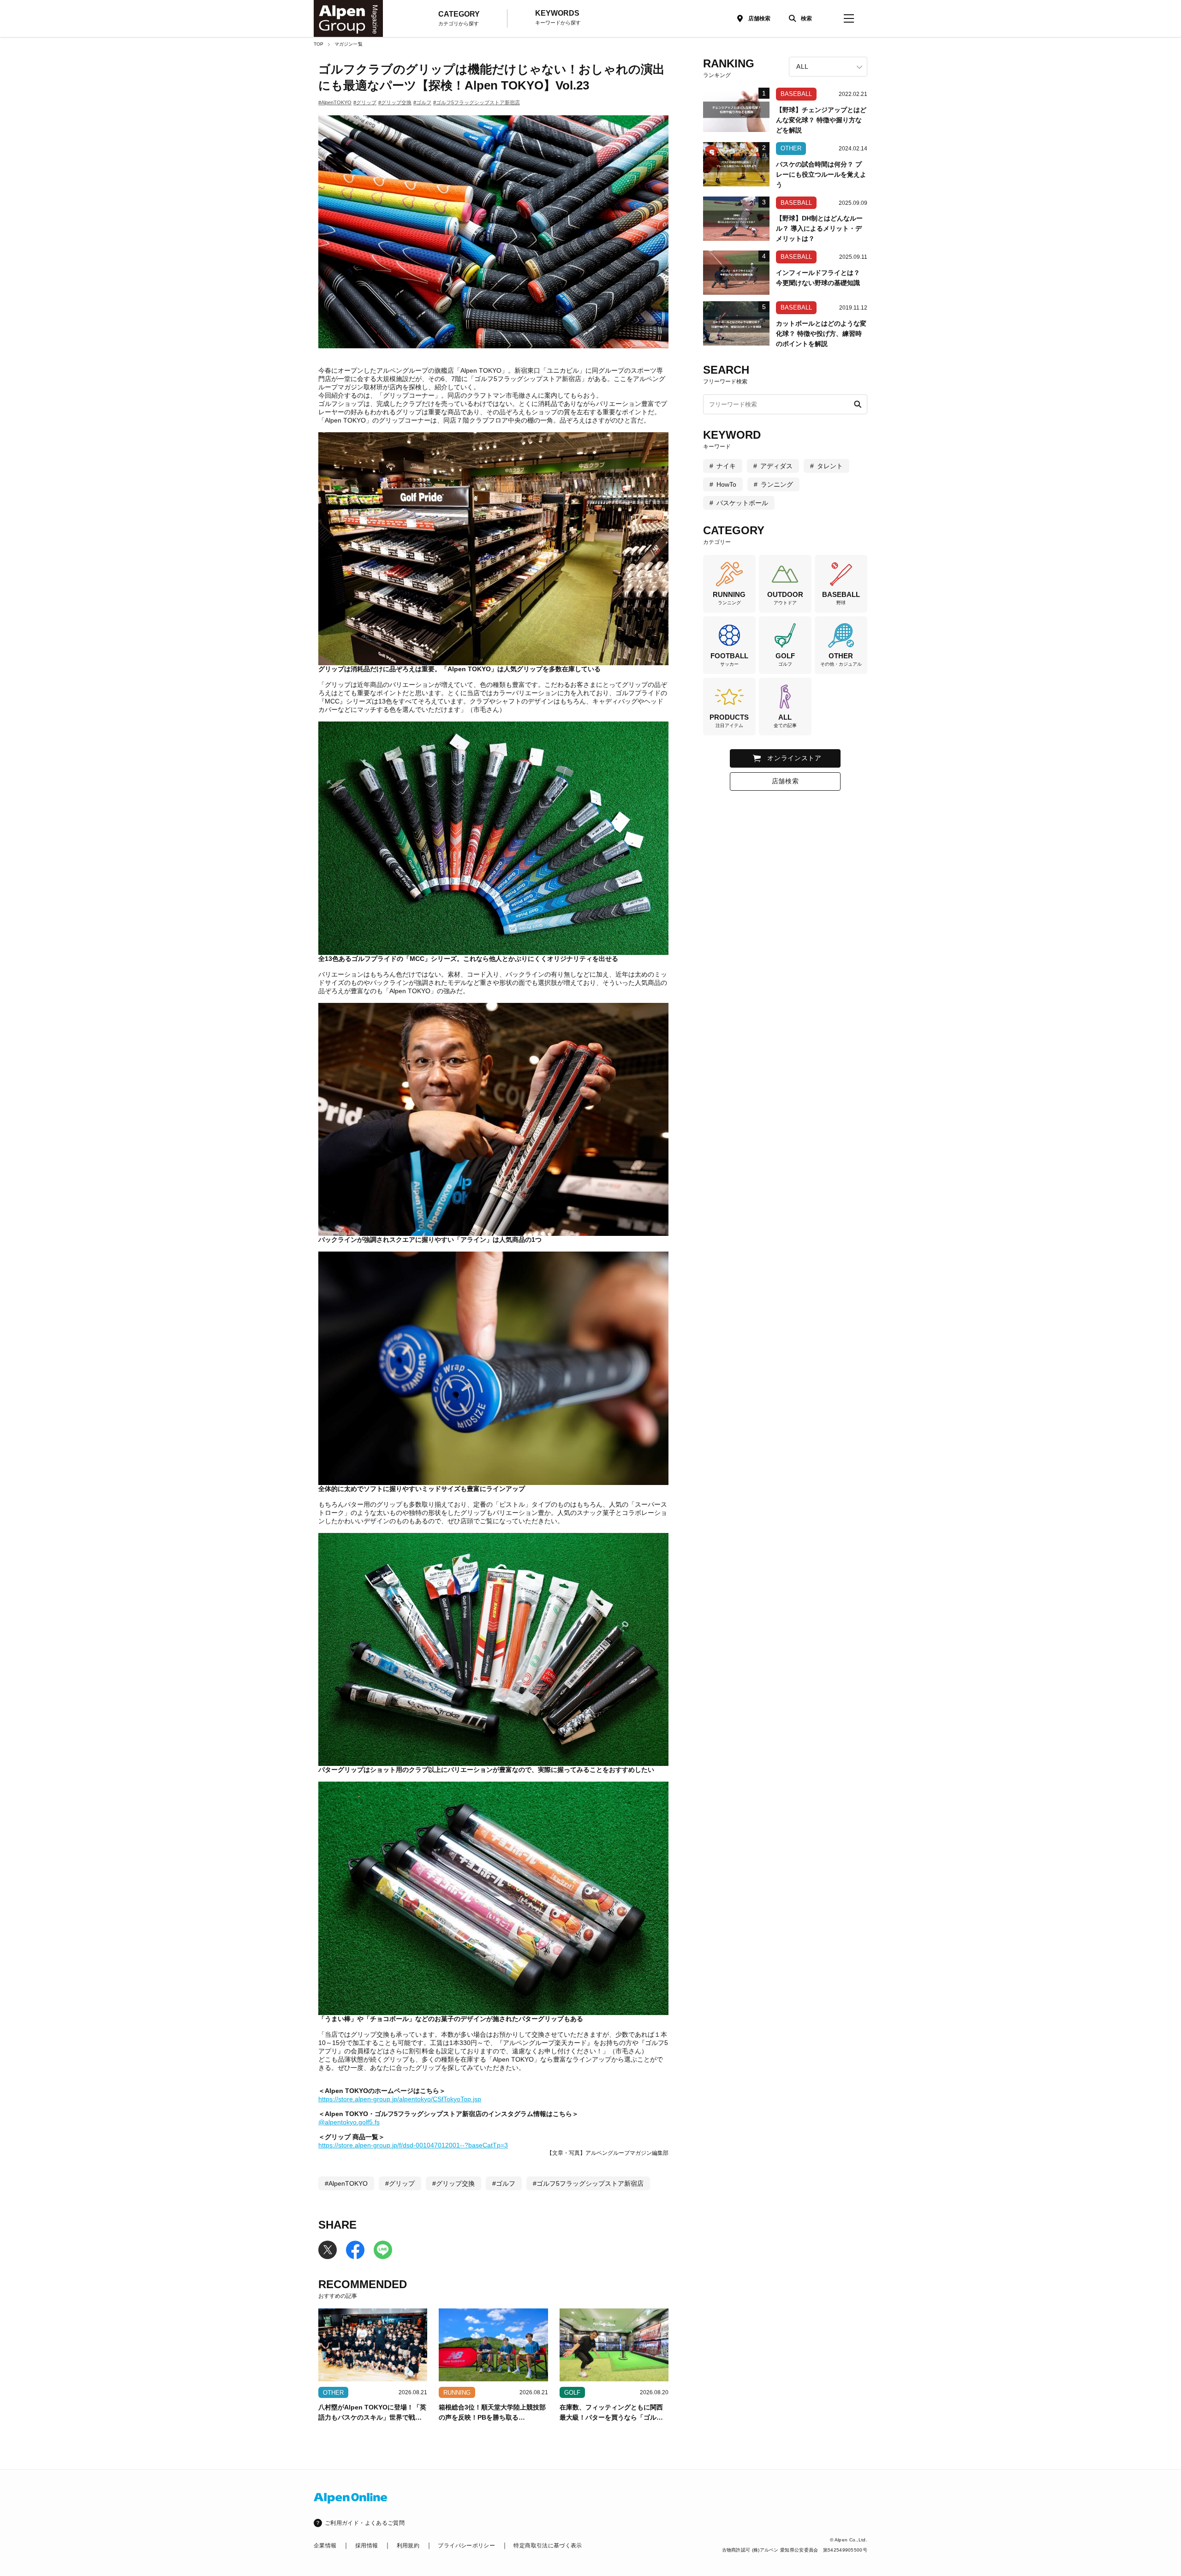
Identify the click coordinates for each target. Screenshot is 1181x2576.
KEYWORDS (558, 17)
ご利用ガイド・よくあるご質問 (365, 2523)
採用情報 (367, 2546)
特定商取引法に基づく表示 (548, 2546)
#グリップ (365, 102)
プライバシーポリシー (466, 2546)
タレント (830, 466)
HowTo (726, 484)
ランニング (777, 484)
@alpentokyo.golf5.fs (349, 2122)
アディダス (776, 466)
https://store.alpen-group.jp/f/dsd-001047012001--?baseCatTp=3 (413, 2145)
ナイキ (726, 466)
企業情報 (325, 2546)
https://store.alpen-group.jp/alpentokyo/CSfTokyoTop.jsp (400, 2099)
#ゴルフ (422, 102)
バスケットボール (742, 503)
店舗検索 (759, 18)
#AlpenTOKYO (335, 102)
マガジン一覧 (349, 44)
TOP (319, 44)
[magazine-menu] (849, 18)
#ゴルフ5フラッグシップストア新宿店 (477, 102)
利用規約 (408, 2546)
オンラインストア (794, 758)
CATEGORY (459, 18)
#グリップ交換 (395, 102)
